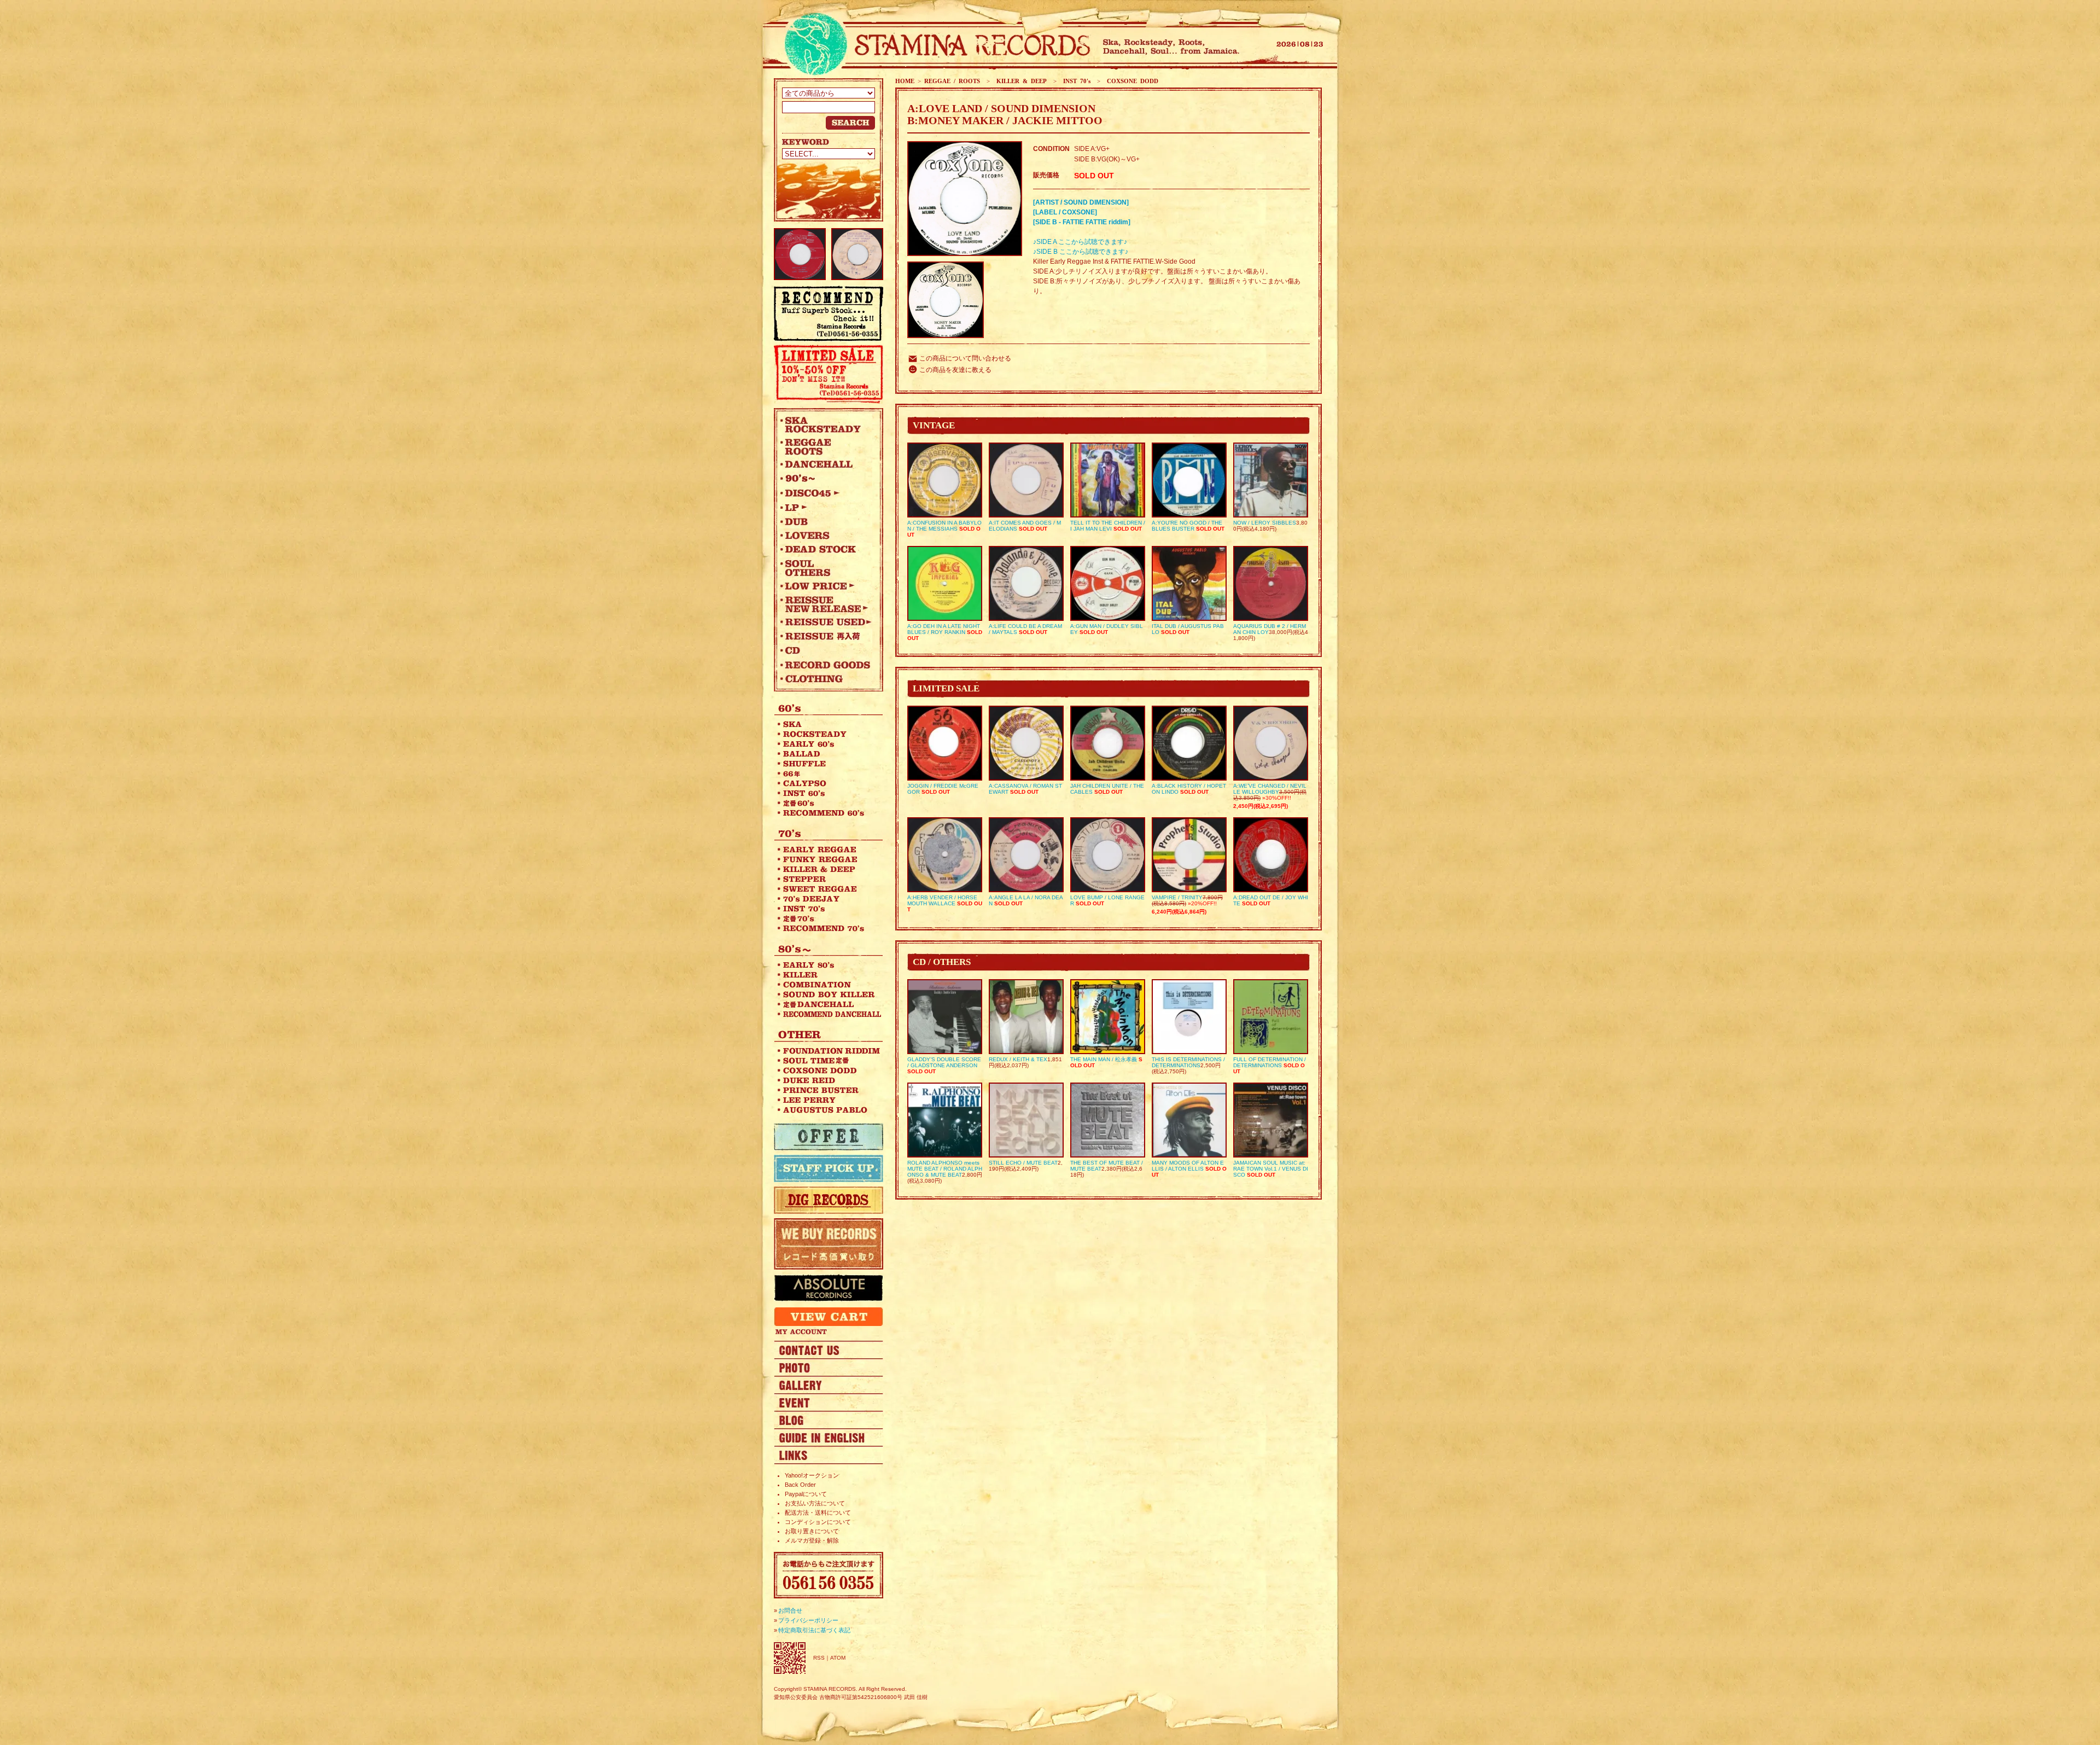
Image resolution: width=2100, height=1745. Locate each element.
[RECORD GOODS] (826, 665)
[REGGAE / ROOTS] (826, 446)
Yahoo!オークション (812, 1475)
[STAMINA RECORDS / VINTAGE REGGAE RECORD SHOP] (934, 45)
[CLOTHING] (826, 679)
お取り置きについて (812, 1531)
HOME (905, 81)
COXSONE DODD (1131, 81)
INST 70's (1075, 81)
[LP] (826, 507)
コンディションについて (818, 1522)
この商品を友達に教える (955, 370)
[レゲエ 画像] (829, 1367)
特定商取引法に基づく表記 (814, 1630)
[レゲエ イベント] (829, 1402)
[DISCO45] (826, 493)
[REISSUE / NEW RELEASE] (826, 604)
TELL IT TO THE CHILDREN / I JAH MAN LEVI (1108, 526)
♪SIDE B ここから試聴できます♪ (1081, 252)
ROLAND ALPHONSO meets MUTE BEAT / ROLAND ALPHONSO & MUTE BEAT (945, 1169)
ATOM (838, 1658)
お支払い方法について (815, 1503)
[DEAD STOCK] (826, 550)
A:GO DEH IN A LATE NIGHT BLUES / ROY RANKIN (944, 629)
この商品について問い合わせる (965, 358)
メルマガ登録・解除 (812, 1540)
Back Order (800, 1485)
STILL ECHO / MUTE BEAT (1023, 1163)
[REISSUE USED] (826, 622)
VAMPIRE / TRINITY (1177, 897)
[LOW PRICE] (826, 586)
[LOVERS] (826, 536)
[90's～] (826, 479)
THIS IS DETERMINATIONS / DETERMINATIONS (1188, 1062)
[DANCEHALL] (826, 464)
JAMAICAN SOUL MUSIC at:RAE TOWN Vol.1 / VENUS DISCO (1271, 1169)
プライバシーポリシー (808, 1620)
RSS (819, 1658)
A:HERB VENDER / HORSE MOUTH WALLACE (942, 900)
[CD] (826, 650)
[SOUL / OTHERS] (826, 568)
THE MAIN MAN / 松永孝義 (1104, 1059)
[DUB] (826, 521)
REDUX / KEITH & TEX (1018, 1059)
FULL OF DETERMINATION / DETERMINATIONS (1270, 1062)
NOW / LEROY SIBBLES (1265, 523)
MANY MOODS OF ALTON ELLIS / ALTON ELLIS (1188, 1166)
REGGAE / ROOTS (952, 81)
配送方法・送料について (818, 1513)
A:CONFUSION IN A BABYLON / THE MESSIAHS (944, 526)
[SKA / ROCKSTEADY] (826, 424)
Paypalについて (806, 1494)
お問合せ (790, 1610)
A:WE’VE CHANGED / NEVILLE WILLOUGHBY (1270, 789)
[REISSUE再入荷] (826, 636)
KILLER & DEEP (1020, 81)
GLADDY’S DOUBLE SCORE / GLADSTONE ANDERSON (944, 1062)
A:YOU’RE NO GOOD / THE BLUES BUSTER (1187, 526)
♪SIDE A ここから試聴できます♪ (1080, 242)
